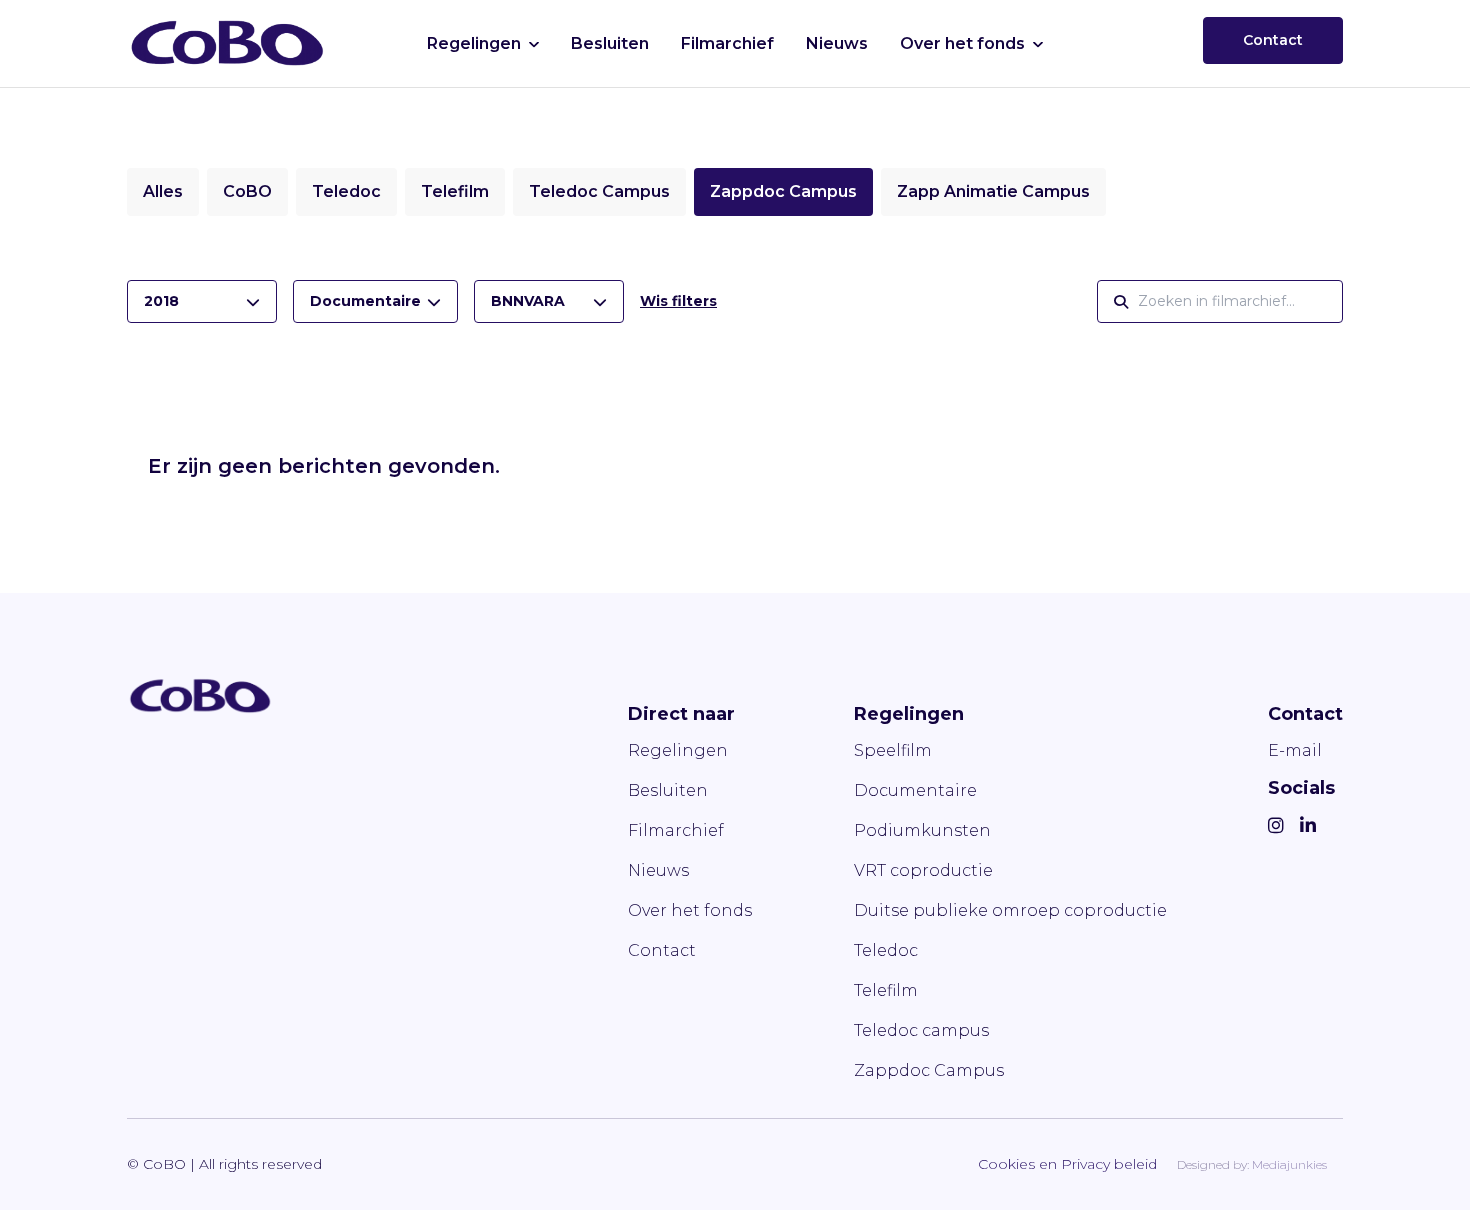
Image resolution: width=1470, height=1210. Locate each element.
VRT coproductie (923, 870)
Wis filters (678, 301)
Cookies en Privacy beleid (1067, 1164)
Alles (163, 191)
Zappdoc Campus (783, 191)
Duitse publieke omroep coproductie (1010, 910)
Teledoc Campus (599, 191)
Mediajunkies (1289, 1164)
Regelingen (474, 43)
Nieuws (837, 43)
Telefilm (455, 191)
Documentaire (915, 790)
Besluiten (610, 43)
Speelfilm (893, 750)
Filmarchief (727, 43)
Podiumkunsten (922, 830)
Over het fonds (962, 43)
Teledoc (346, 191)
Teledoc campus (921, 1030)
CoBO (247, 191)
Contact (1273, 40)
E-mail (1295, 750)
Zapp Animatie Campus (993, 191)
